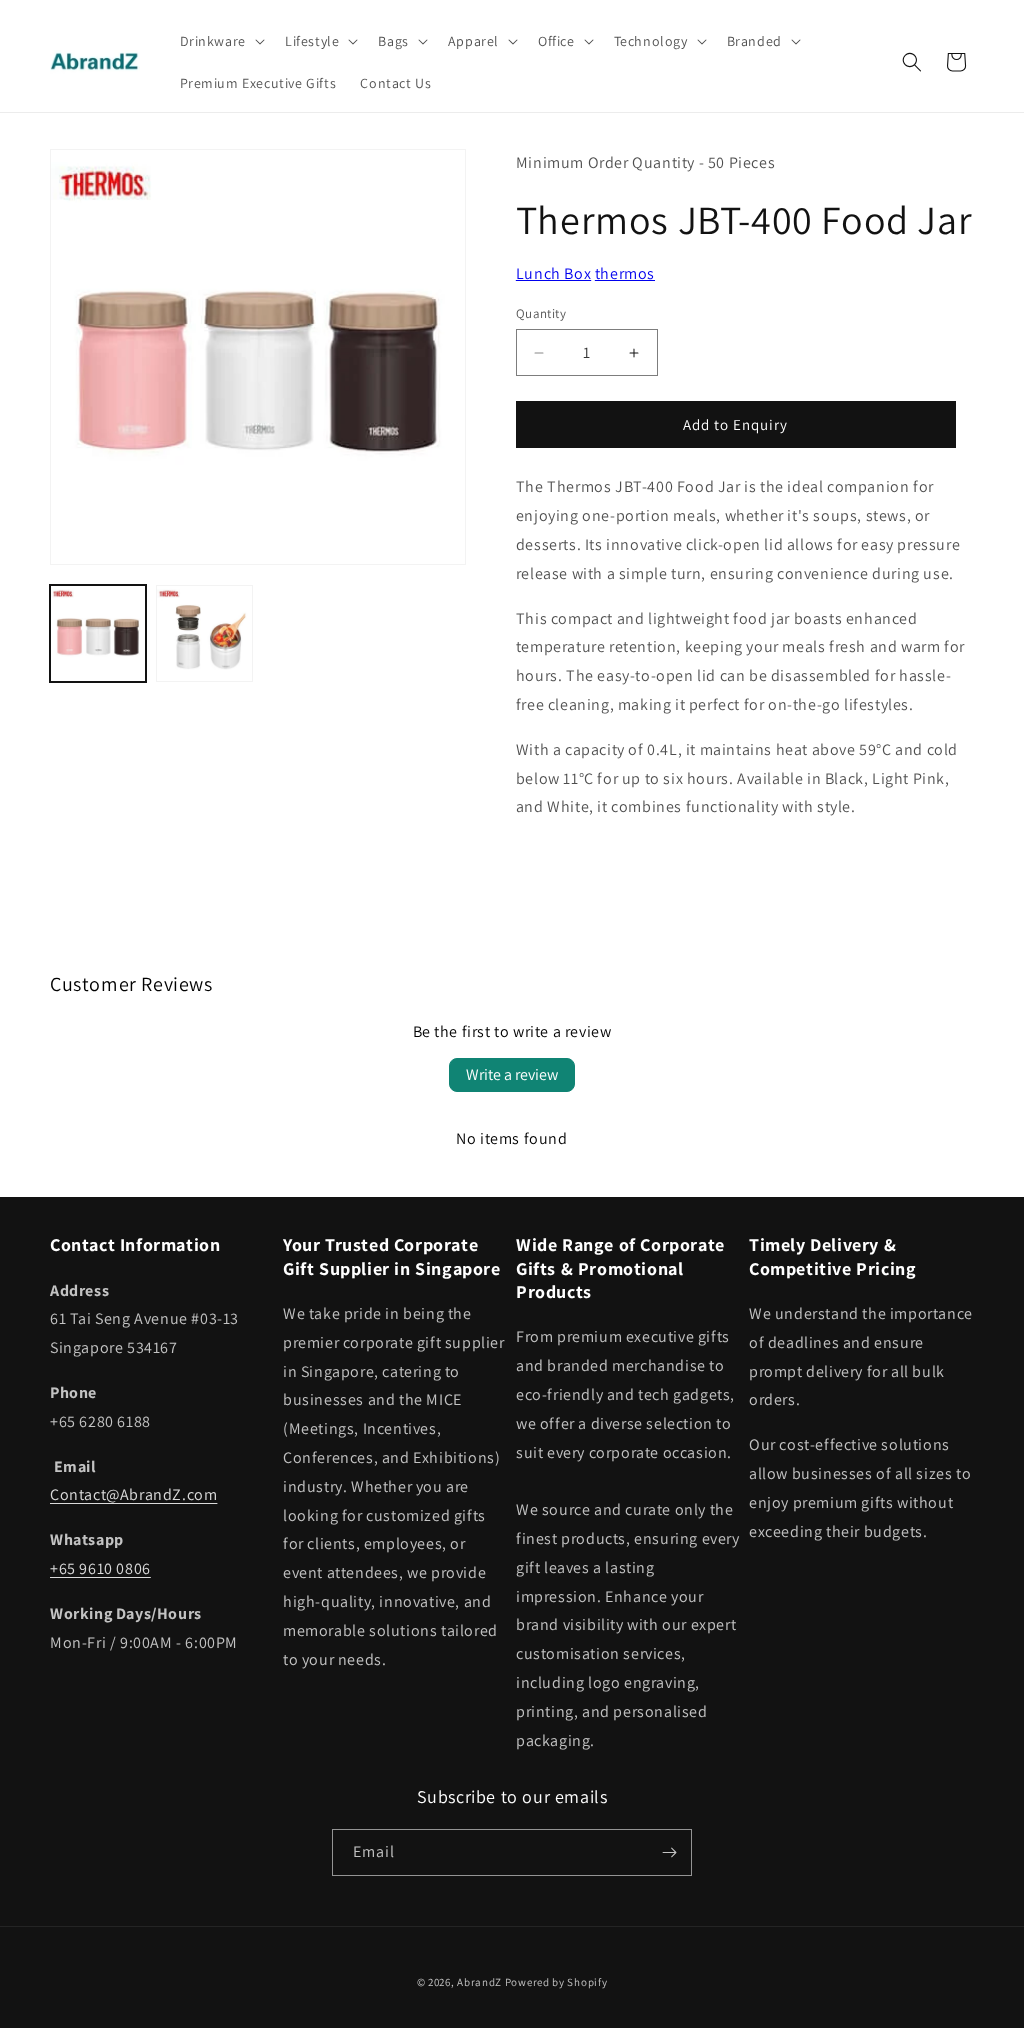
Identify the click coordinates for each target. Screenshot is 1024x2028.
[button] (220, 41)
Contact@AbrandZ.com (133, 1494)
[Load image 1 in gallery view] (98, 633)
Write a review (512, 1074)
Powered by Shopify (556, 1982)
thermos (625, 273)
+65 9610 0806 (100, 1568)
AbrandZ (479, 1982)
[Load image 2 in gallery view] (204, 633)
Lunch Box (553, 273)
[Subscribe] (669, 1852)
